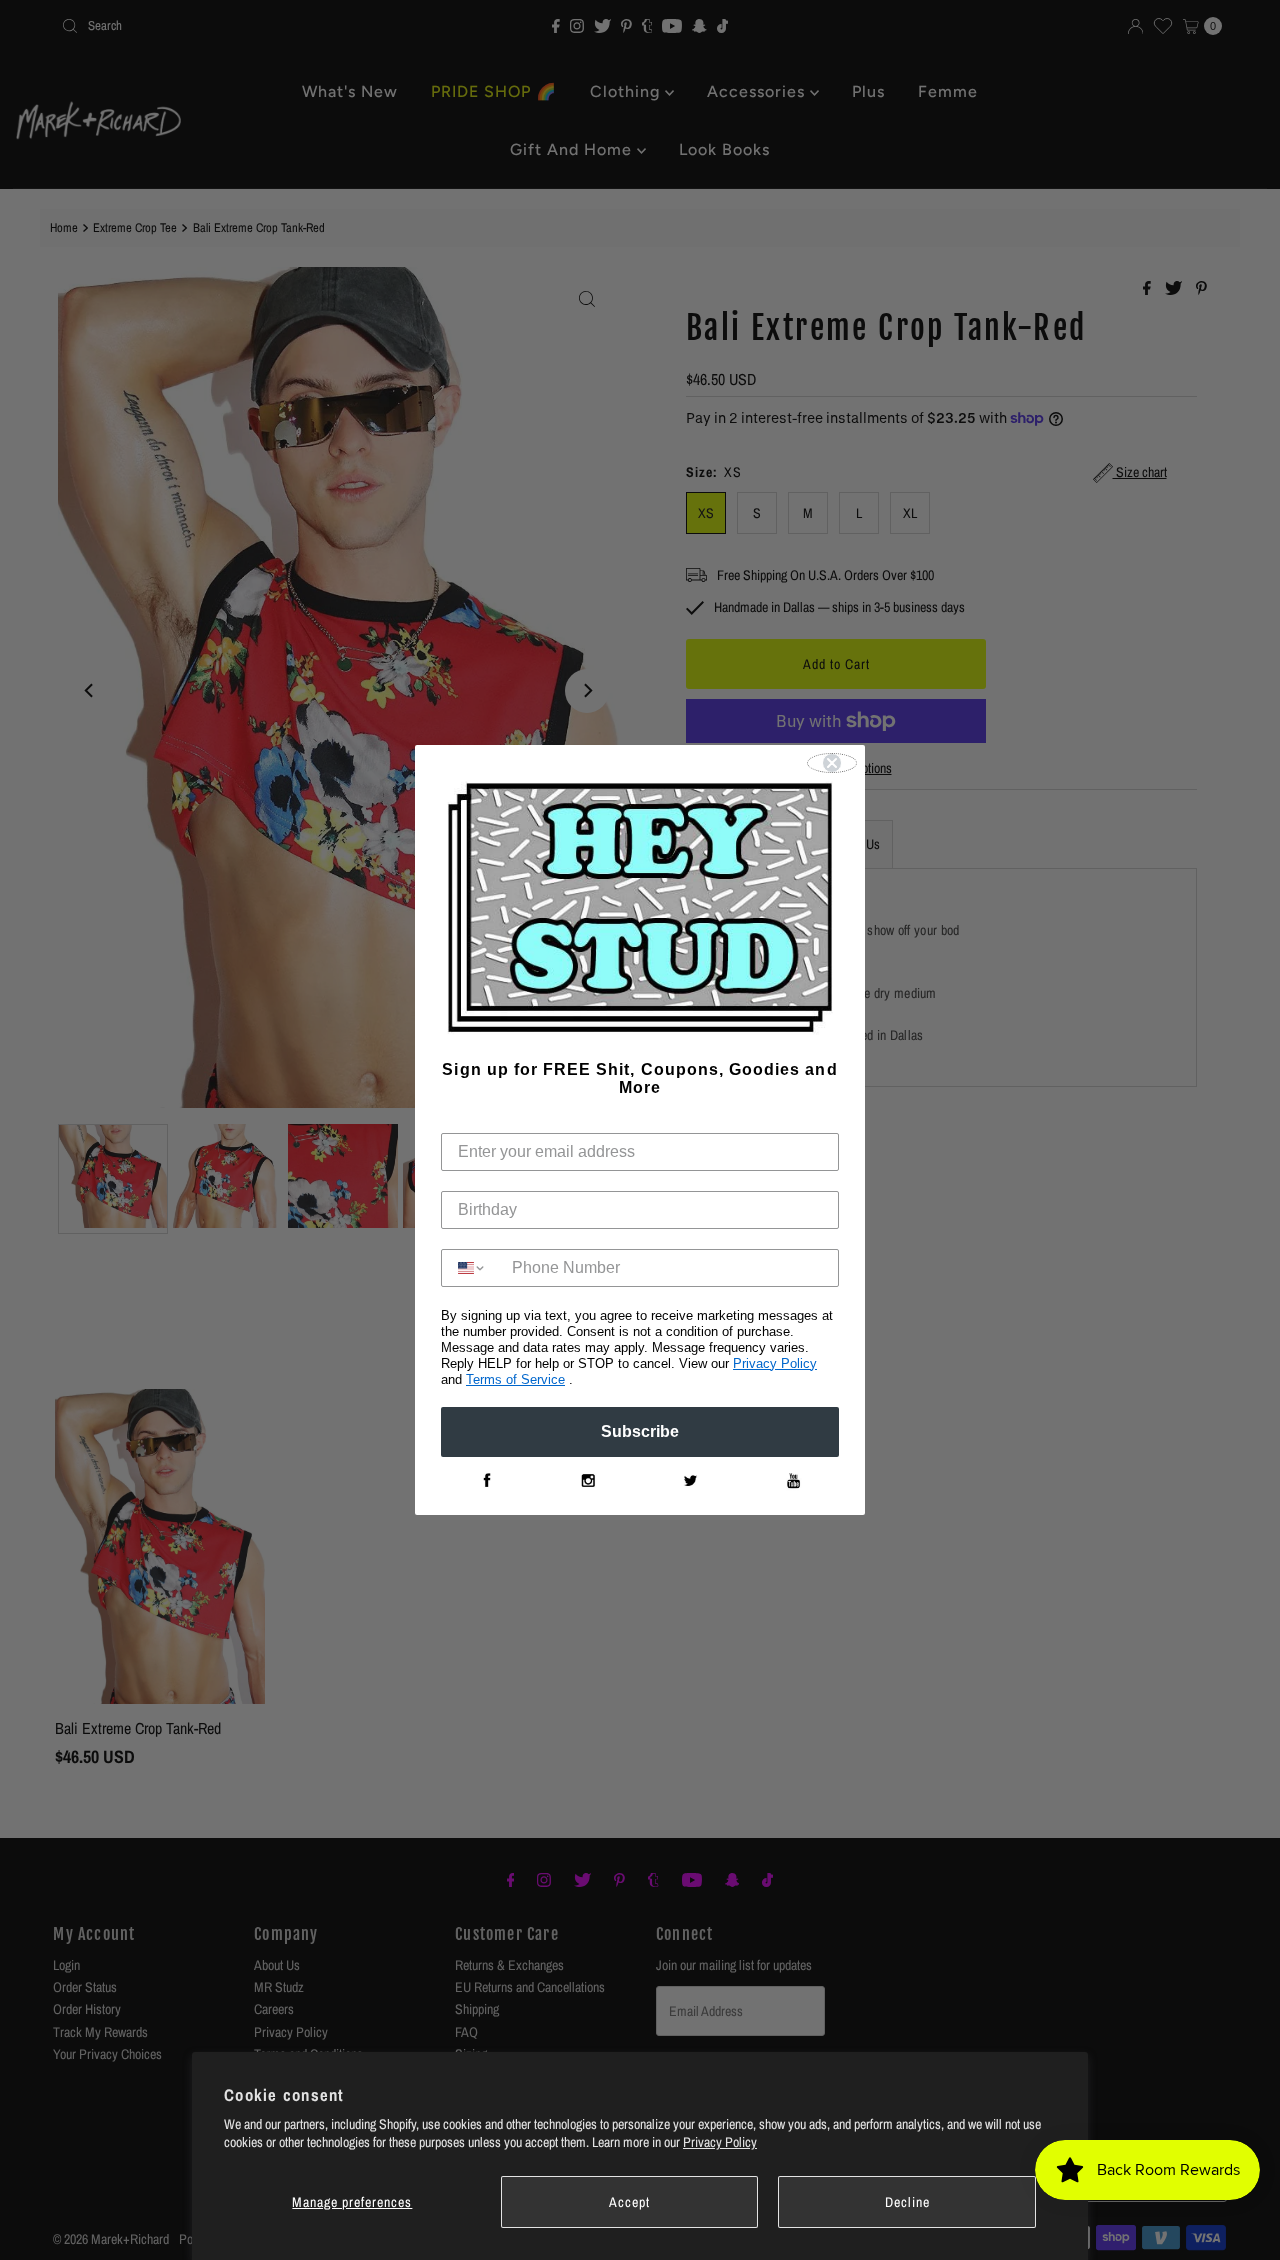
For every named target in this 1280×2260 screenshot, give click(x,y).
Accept (629, 2202)
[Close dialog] (832, 763)
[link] (486, 1481)
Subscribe (640, 1431)
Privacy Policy (720, 2142)
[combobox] (472, 1268)
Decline (907, 2202)
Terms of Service (515, 1379)
